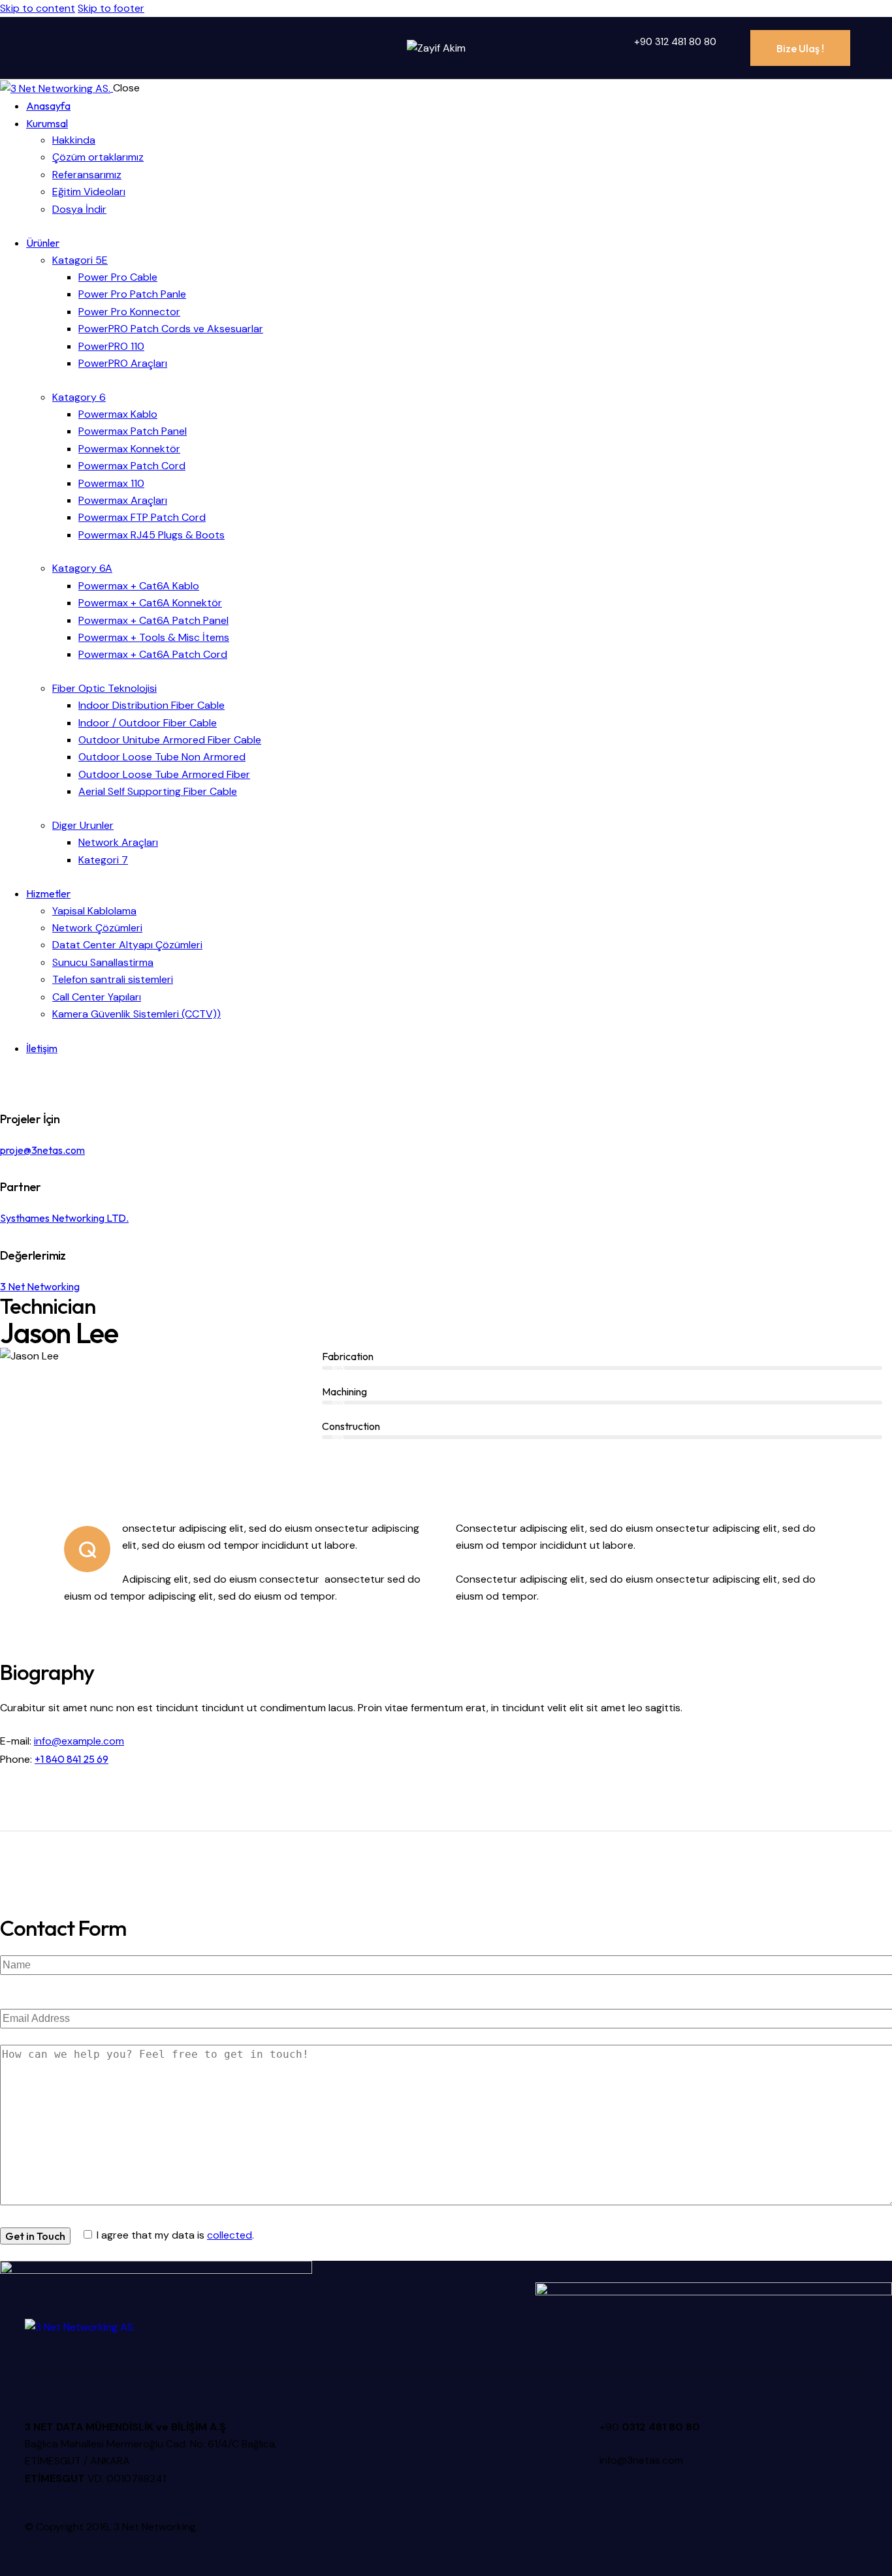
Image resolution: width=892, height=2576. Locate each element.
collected (230, 2235)
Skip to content (38, 8)
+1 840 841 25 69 (72, 1759)
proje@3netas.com (42, 1150)
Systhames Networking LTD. (64, 1218)
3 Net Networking (40, 1286)
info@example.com (79, 1741)
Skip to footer (111, 8)
